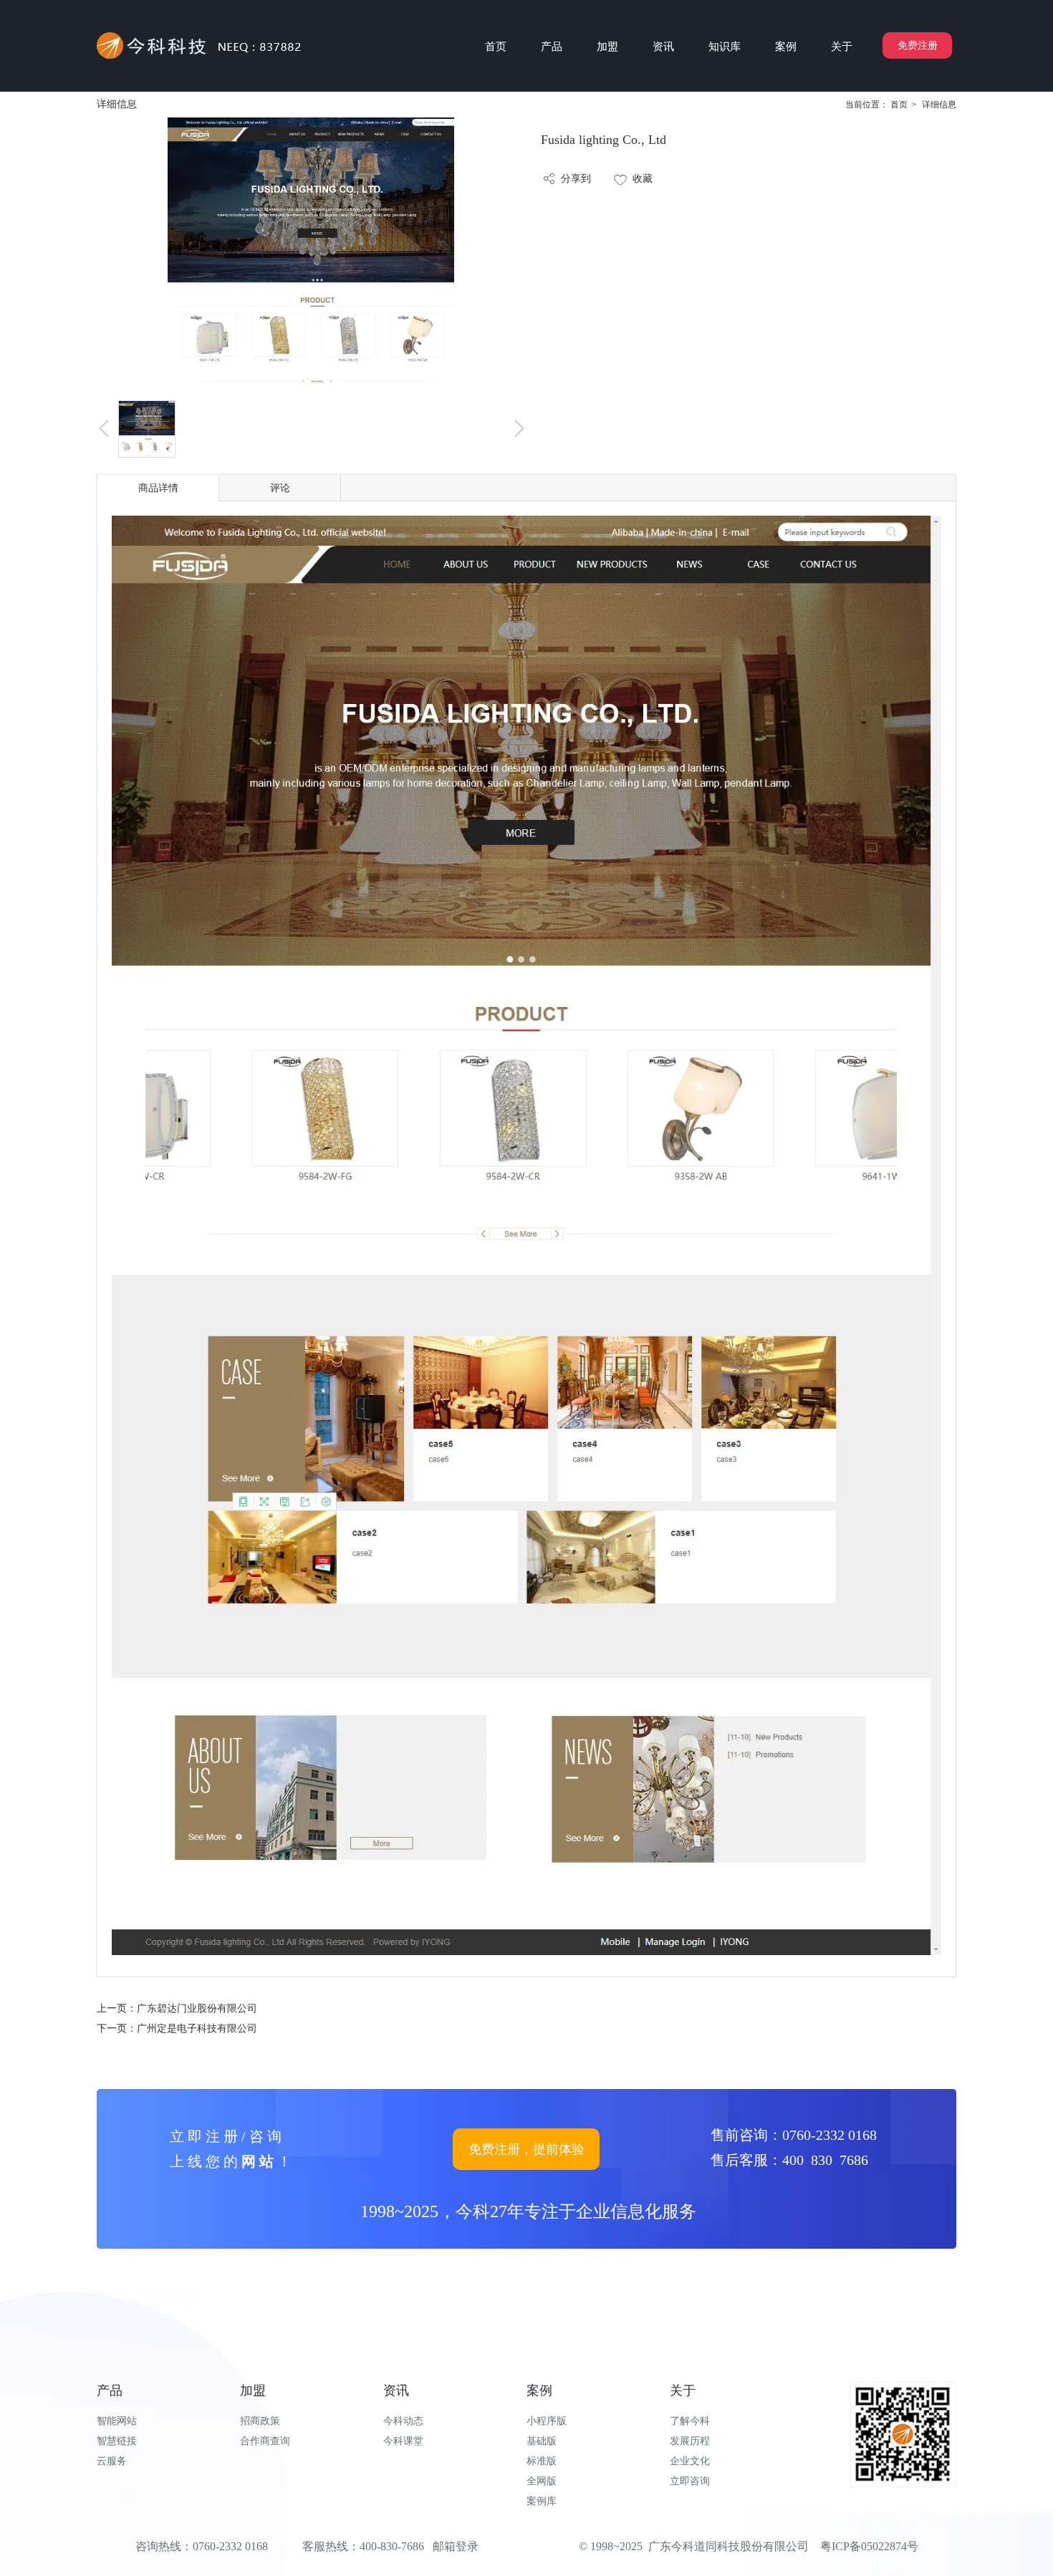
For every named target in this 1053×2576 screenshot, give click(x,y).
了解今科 (690, 2421)
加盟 (253, 2391)
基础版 (542, 2441)
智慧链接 (117, 2441)
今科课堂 (403, 2441)
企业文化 (690, 2461)
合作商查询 (265, 2441)
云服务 (112, 2461)
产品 (110, 2391)
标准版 (542, 2461)
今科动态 (403, 2421)
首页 (899, 105)
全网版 (542, 2481)
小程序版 (547, 2421)
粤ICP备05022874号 (869, 2546)
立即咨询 (690, 2481)
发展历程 (690, 2441)
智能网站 (117, 2421)
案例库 (542, 2501)
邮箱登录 (456, 2546)
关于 (683, 2391)
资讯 (396, 2391)
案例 (539, 2391)
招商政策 (260, 2421)
